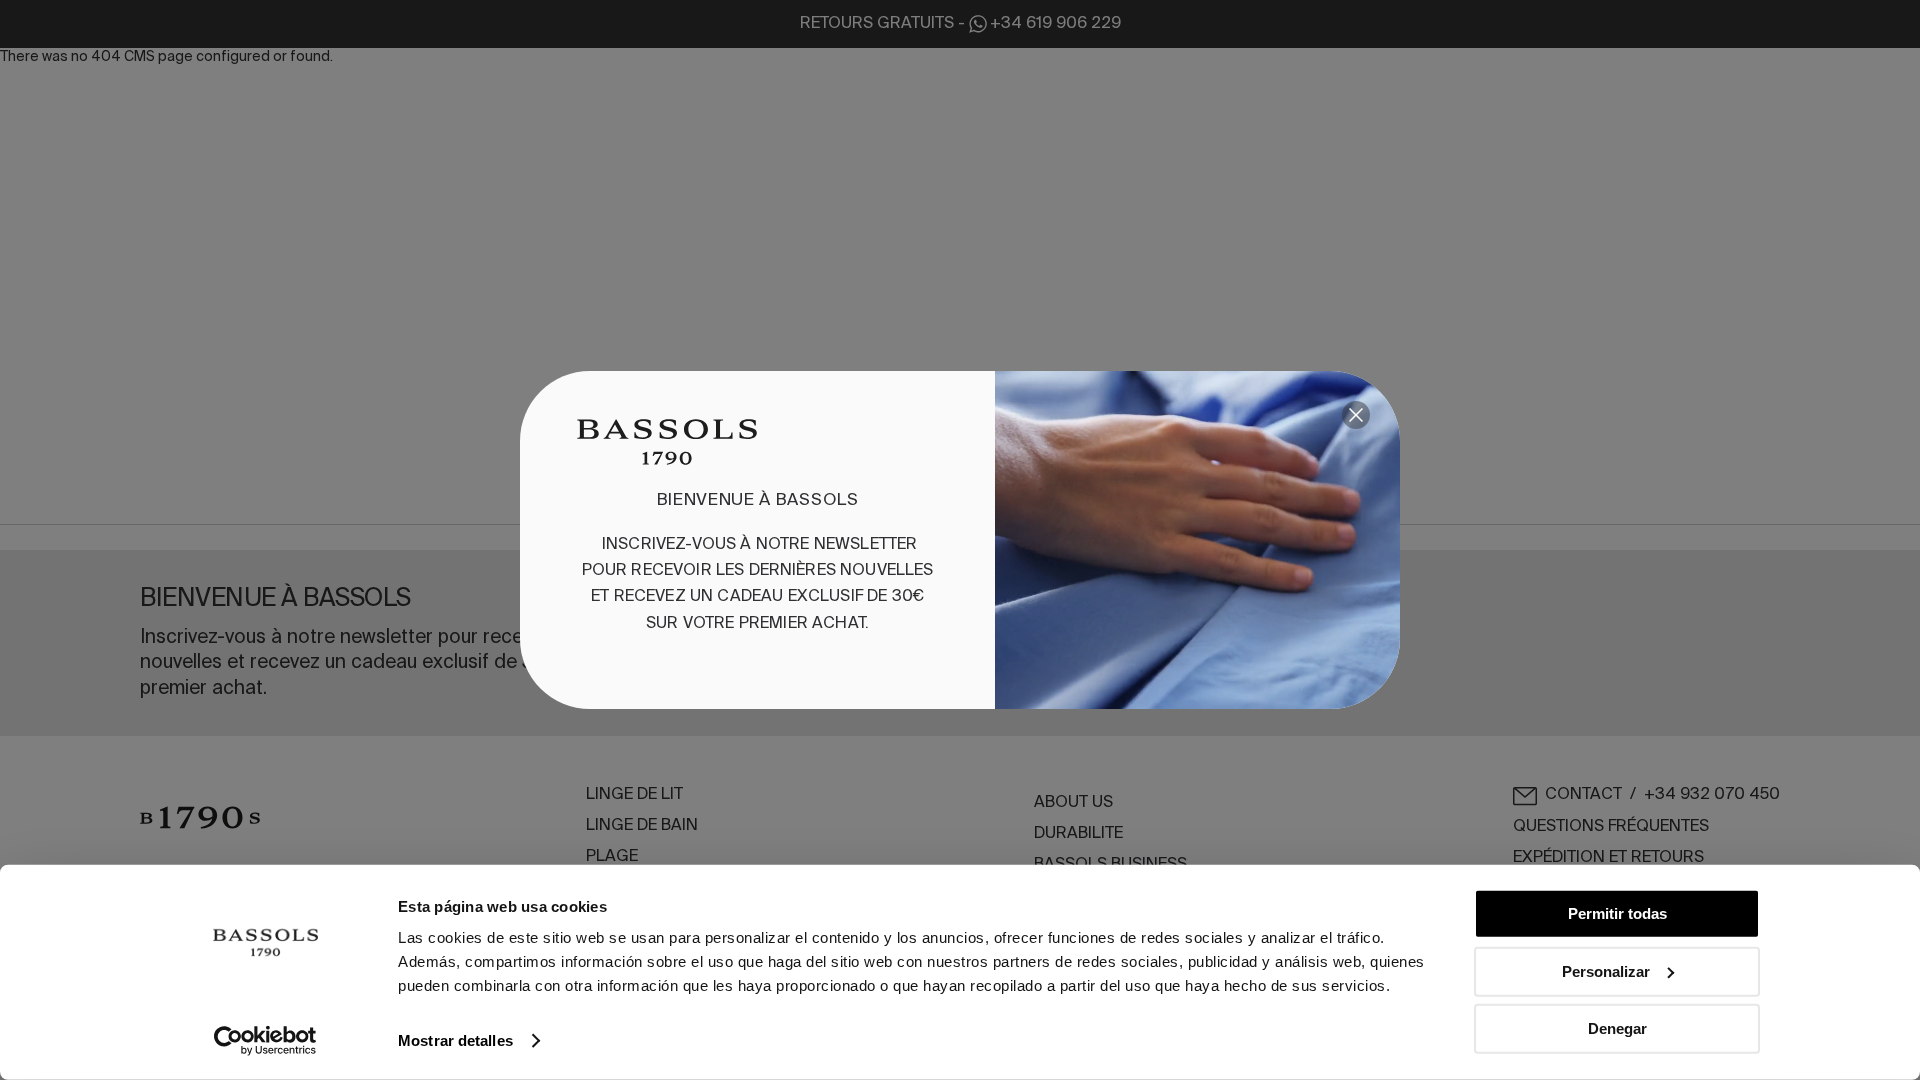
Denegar (1617, 1028)
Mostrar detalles (455, 1040)
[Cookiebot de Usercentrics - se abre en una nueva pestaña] (265, 1041)
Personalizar (1606, 970)
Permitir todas (1617, 913)
